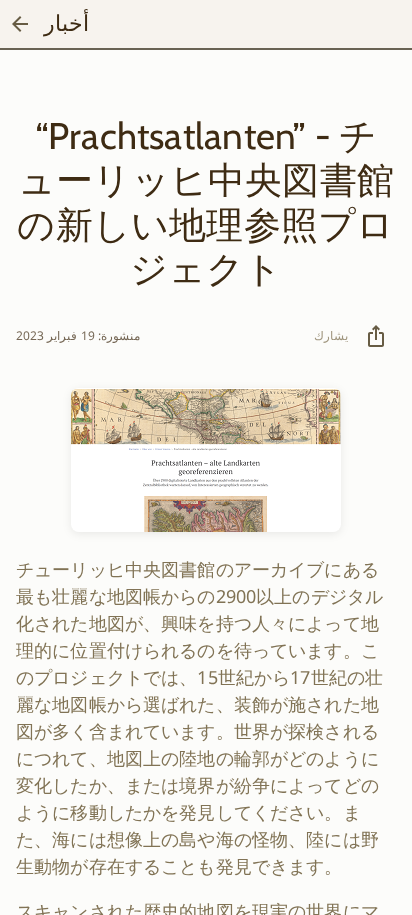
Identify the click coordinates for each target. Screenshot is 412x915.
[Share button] (376, 336)
